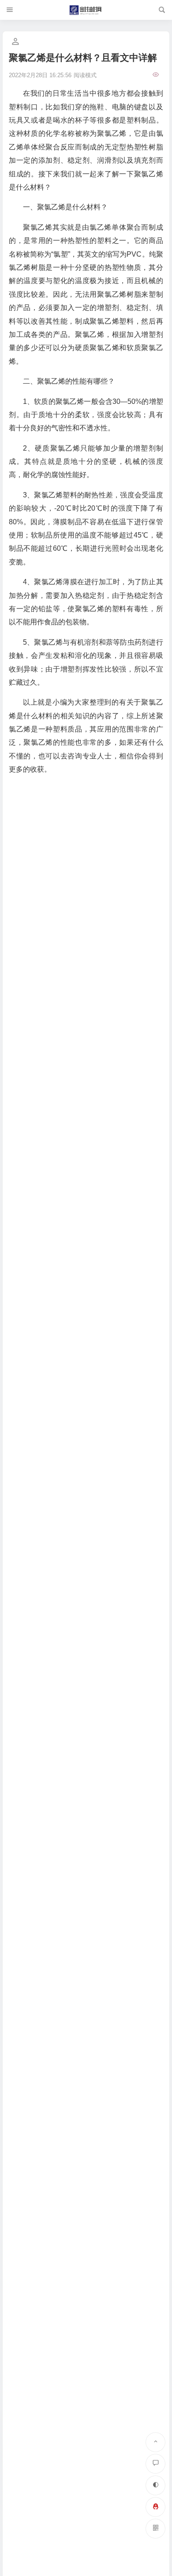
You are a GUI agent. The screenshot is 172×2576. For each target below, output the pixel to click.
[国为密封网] (86, 10)
